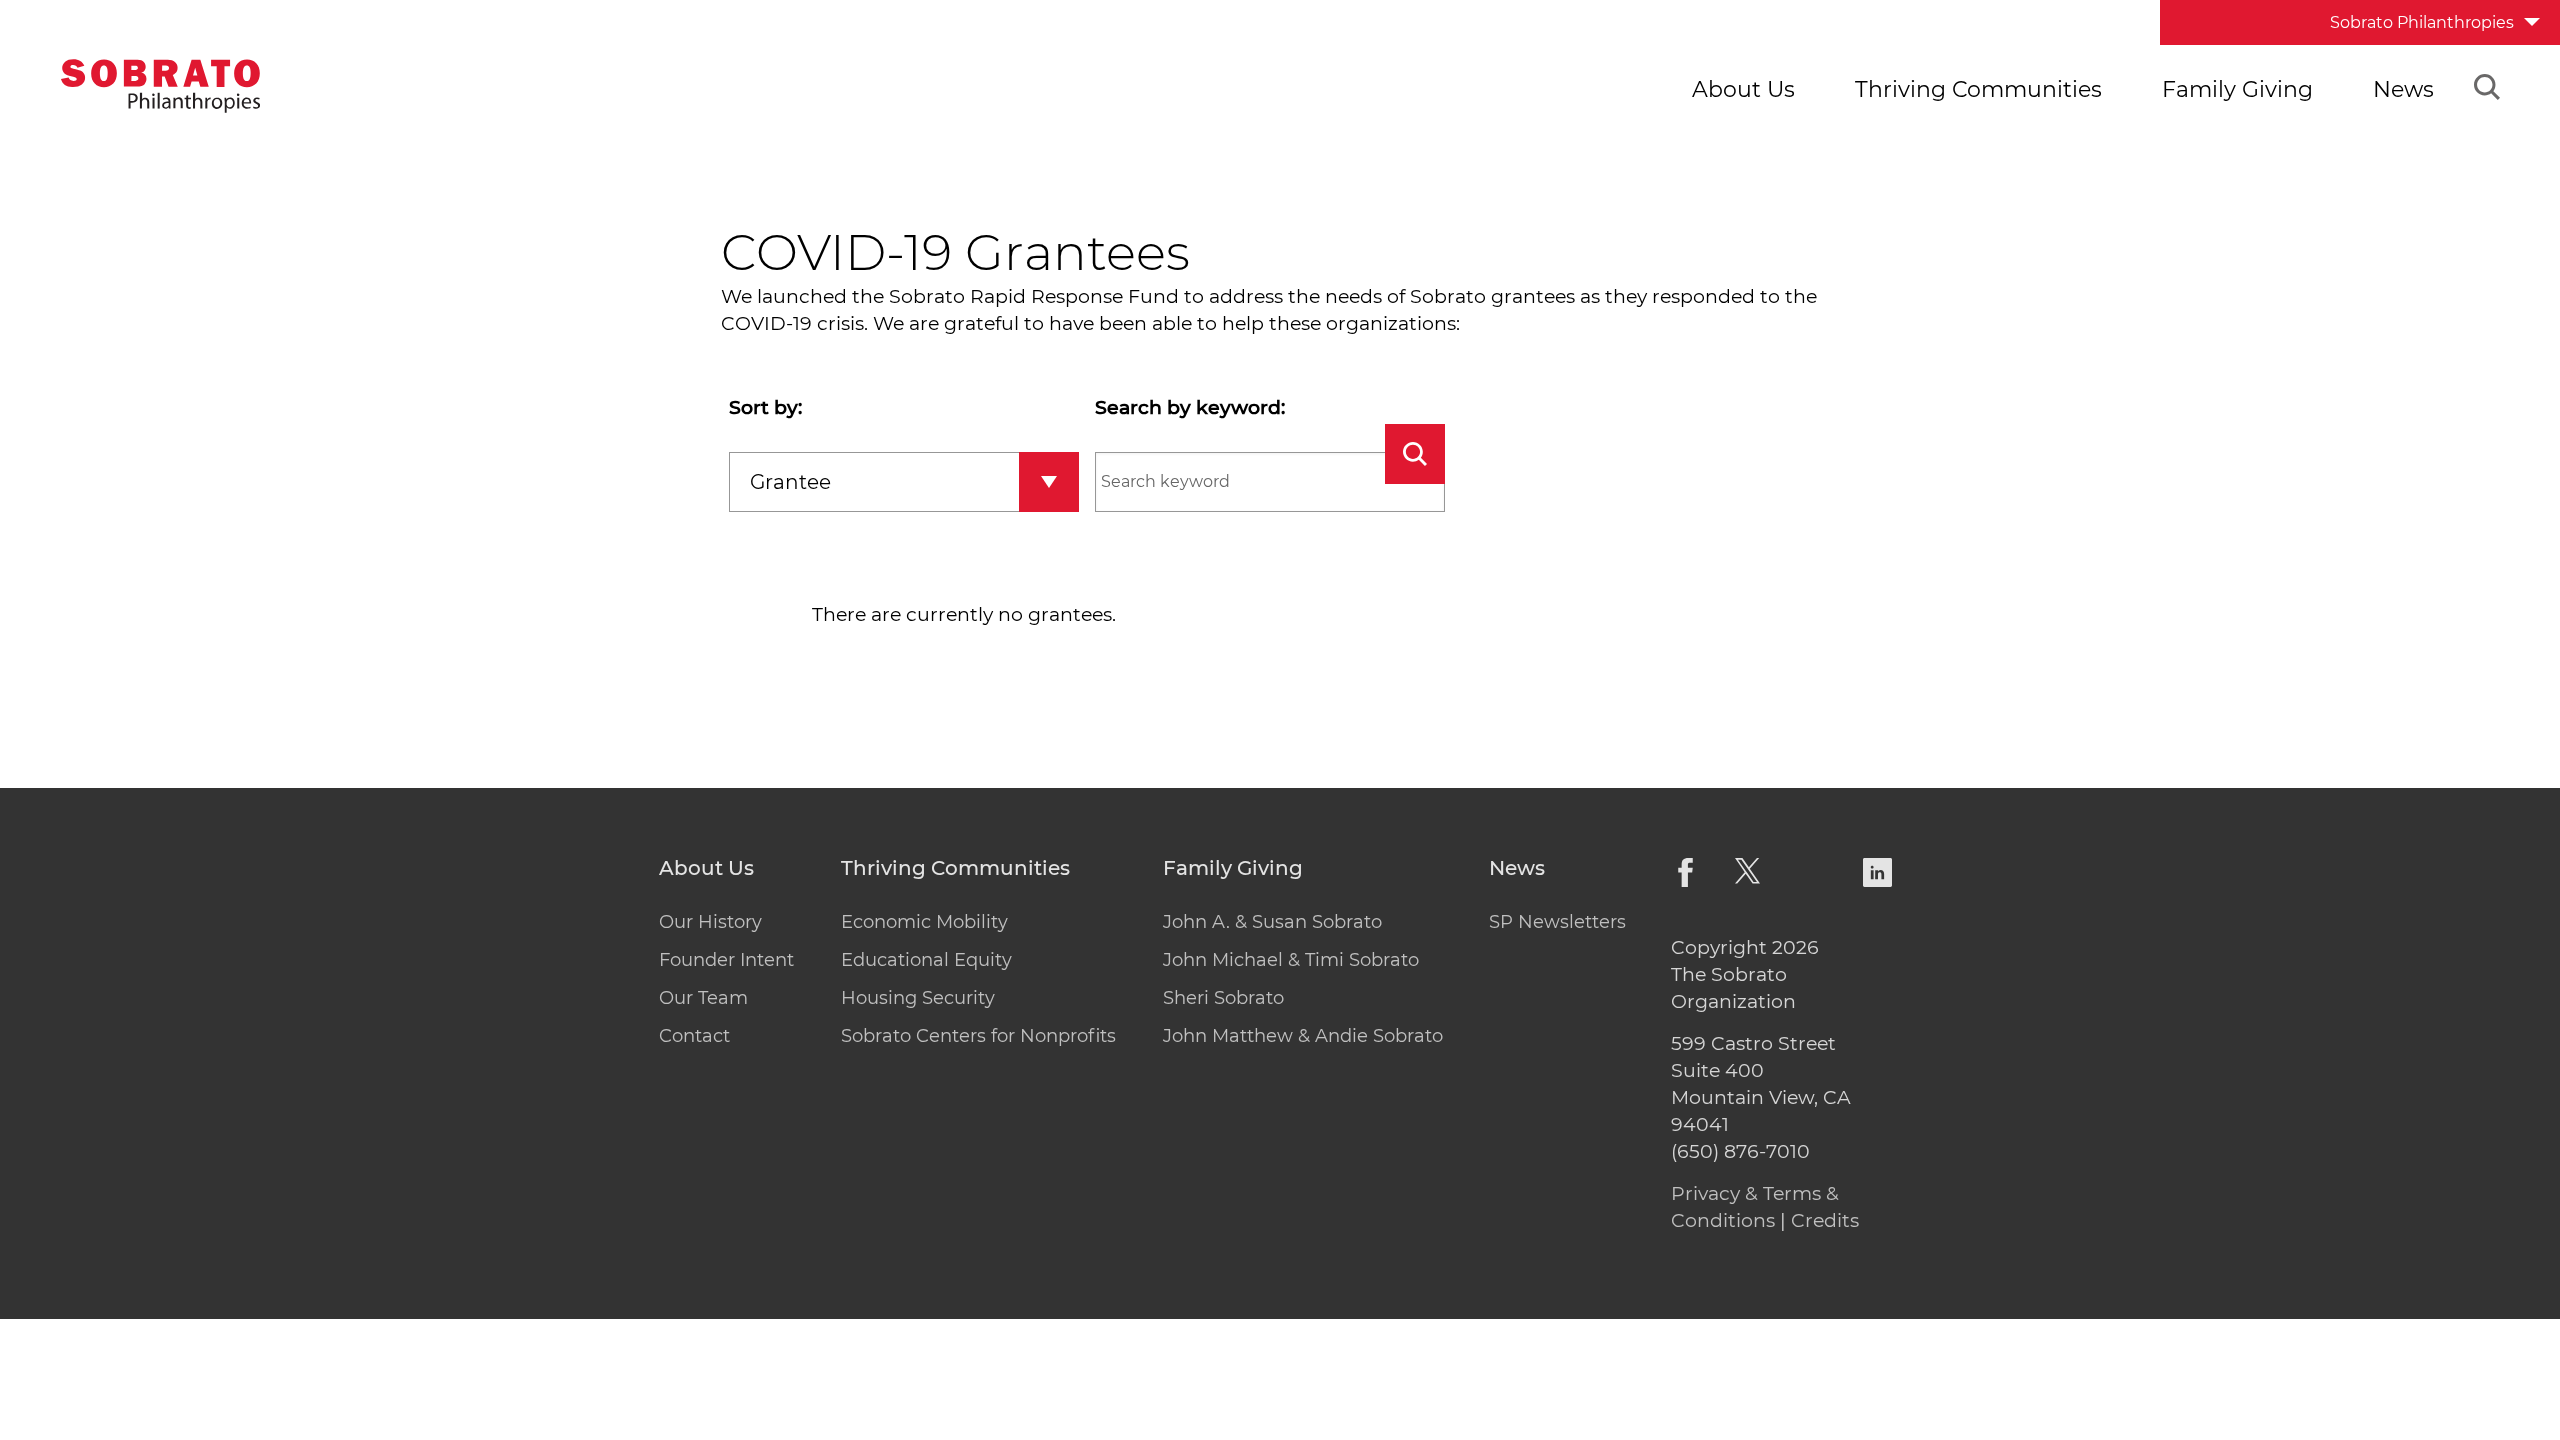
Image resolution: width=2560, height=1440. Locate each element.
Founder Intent (726, 960)
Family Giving (2237, 89)
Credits (1825, 1220)
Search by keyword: (1190, 407)
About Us (1743, 89)
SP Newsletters (1557, 922)
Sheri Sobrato (1223, 998)
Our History (710, 922)
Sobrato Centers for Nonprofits (978, 1036)
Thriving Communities (1978, 89)
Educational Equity (926, 960)
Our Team (703, 998)
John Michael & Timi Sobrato (1291, 960)
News (2403, 89)
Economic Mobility (924, 922)
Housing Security (918, 998)
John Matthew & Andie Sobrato (1303, 1036)
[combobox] (904, 482)
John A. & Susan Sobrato (1272, 922)
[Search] (2487, 90)
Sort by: (765, 407)
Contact (694, 1036)
